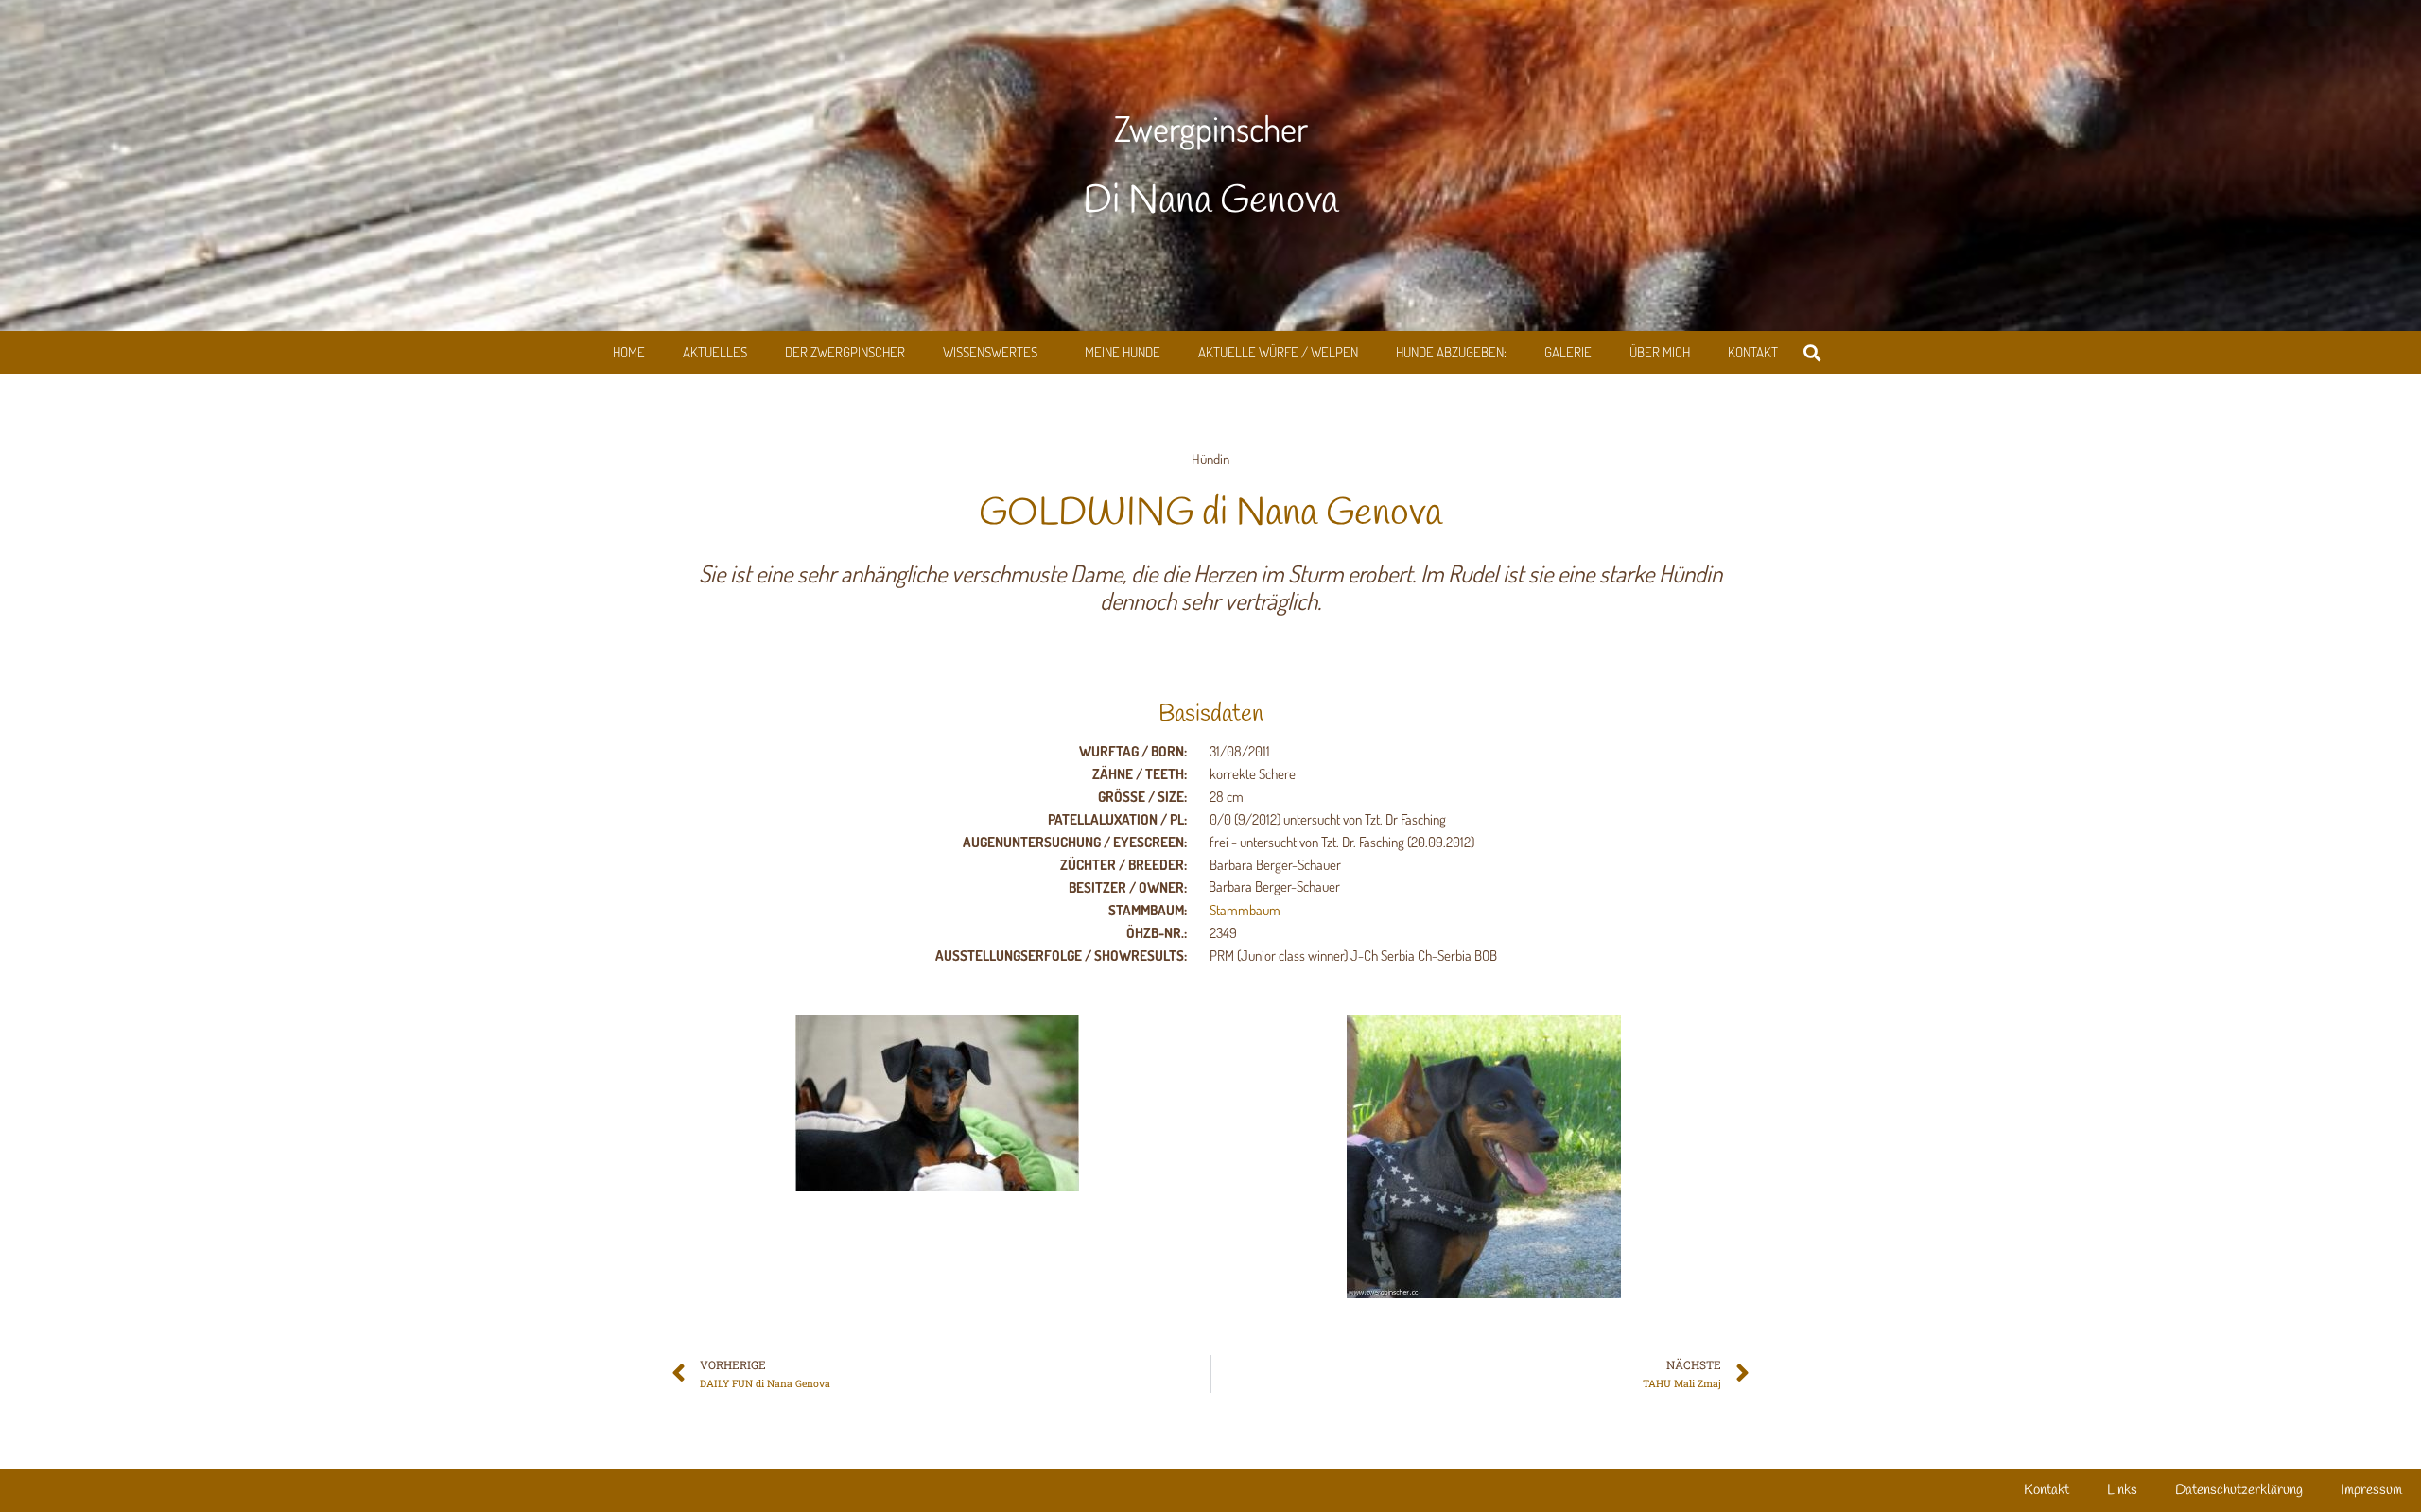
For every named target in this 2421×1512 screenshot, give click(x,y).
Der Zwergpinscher (845, 352)
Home (629, 352)
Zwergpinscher (1211, 128)
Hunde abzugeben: (1451, 352)
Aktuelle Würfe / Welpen (1278, 352)
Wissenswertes (990, 352)
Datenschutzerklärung (2239, 1490)
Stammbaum (1245, 910)
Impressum (2371, 1490)
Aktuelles (715, 352)
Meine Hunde (1123, 352)
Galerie (1568, 352)
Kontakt (1753, 352)
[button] (1812, 353)
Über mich (1660, 352)
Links (2122, 1490)
